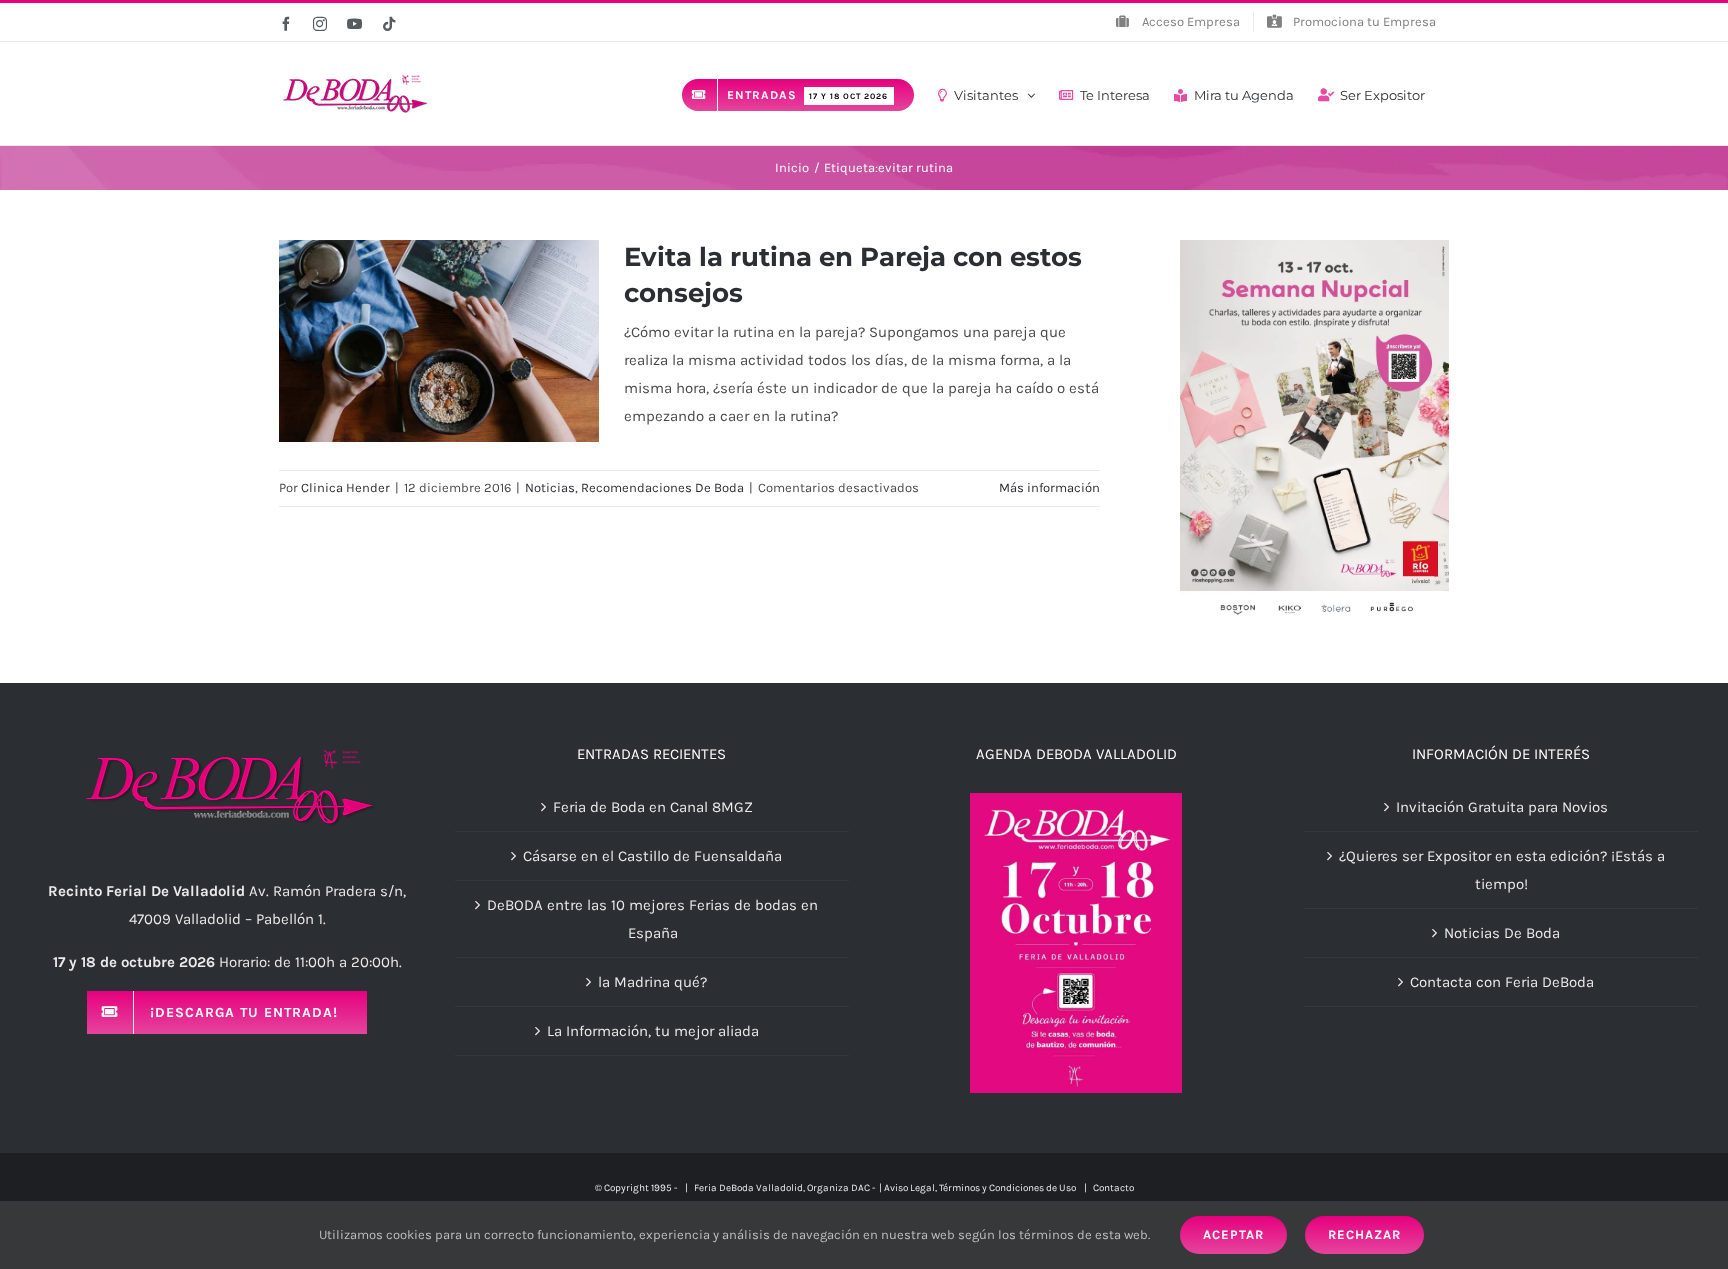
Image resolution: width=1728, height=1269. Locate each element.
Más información (1049, 487)
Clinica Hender (345, 487)
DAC (860, 1188)
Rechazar (1364, 1234)
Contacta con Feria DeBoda (1502, 982)
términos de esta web (1083, 1234)
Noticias (550, 487)
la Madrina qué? (652, 982)
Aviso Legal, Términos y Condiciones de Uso (981, 1188)
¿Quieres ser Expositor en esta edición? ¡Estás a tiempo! (1502, 870)
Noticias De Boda (1502, 933)
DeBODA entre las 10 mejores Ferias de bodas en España (652, 919)
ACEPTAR (1233, 1234)
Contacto (1113, 1188)
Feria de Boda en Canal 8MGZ (653, 807)
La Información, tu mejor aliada (653, 1031)
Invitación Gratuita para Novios (1502, 807)
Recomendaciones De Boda (662, 487)
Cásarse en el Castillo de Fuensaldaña (652, 856)
